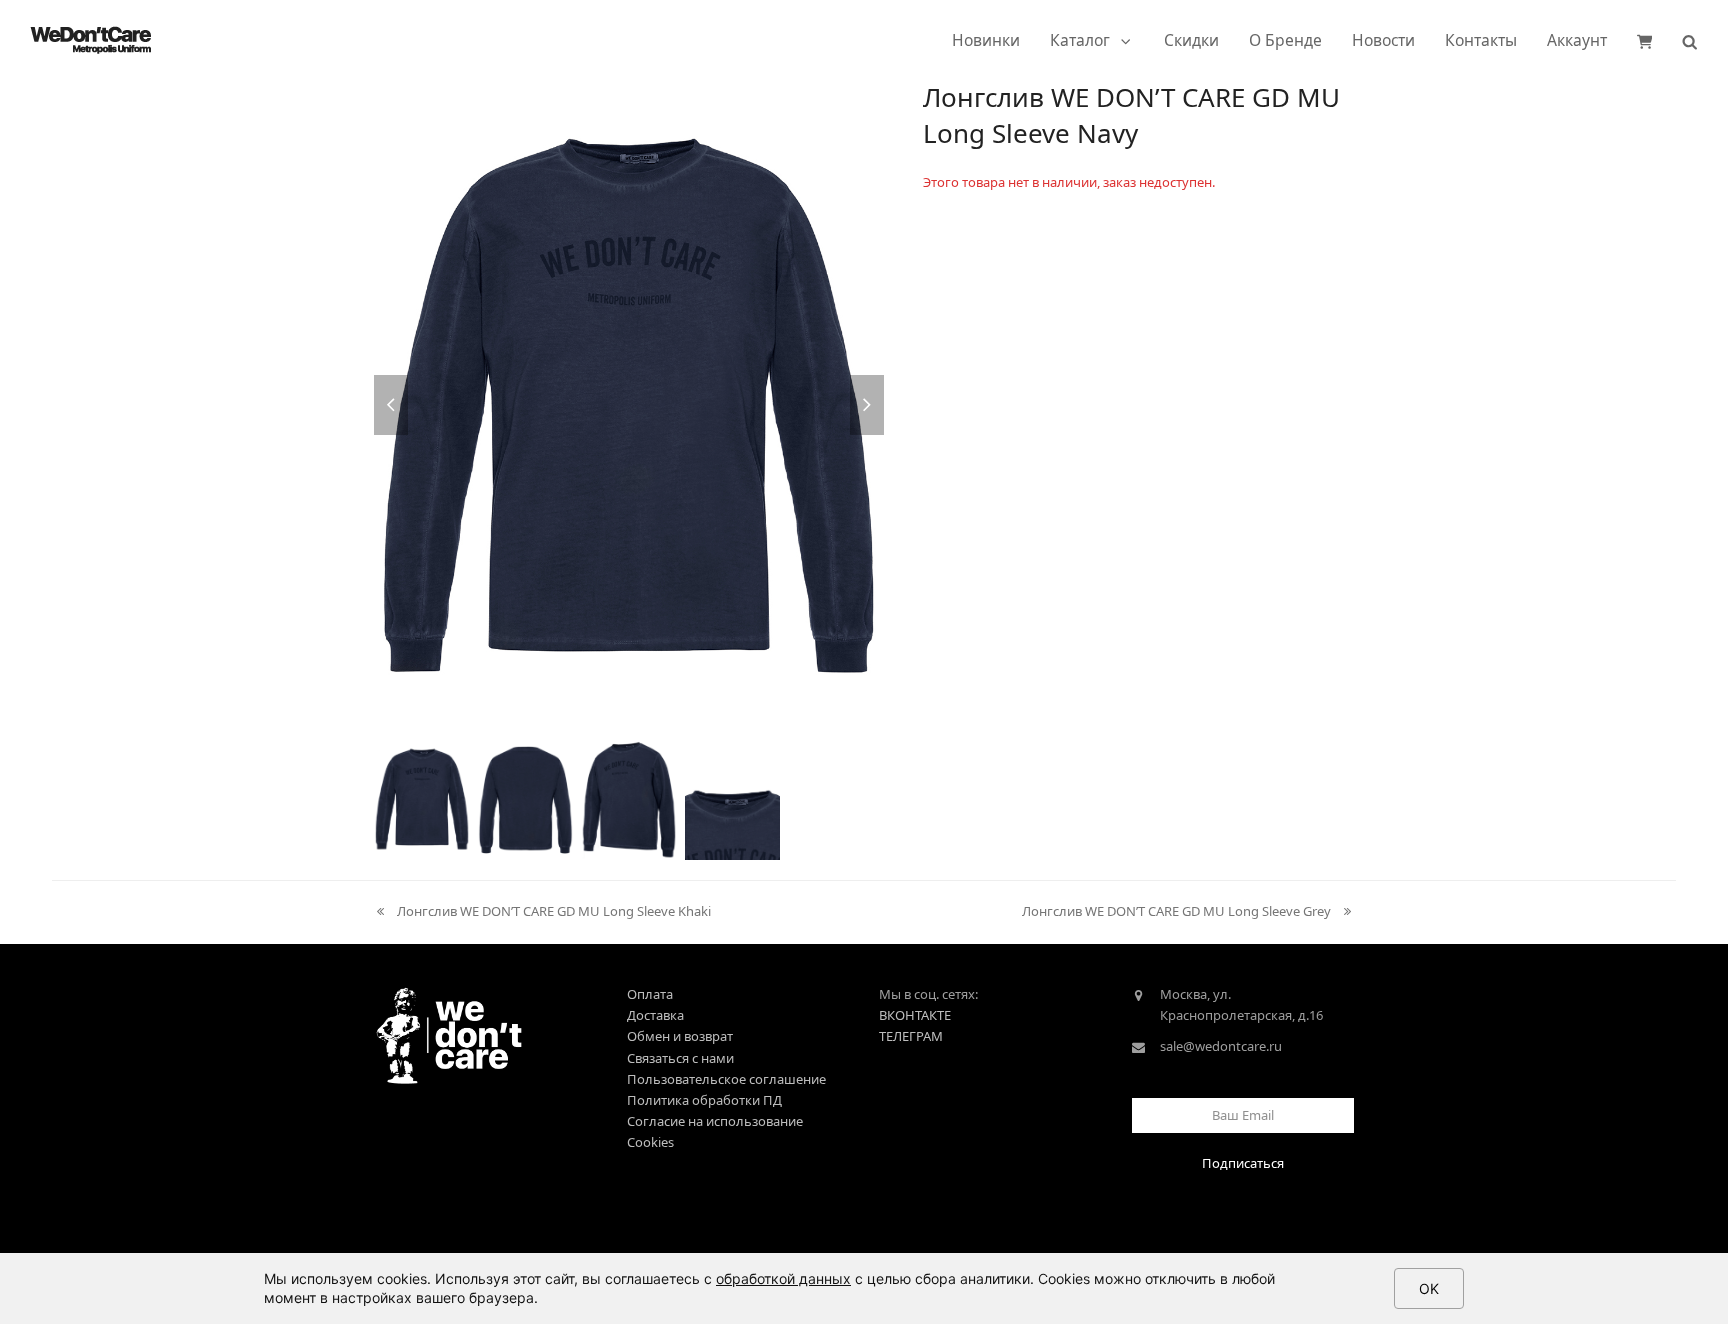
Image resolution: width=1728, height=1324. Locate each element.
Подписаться (1243, 1163)
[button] (1645, 40)
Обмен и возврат (680, 1036)
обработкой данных (783, 1278)
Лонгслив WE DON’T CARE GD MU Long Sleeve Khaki (542, 912)
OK (1429, 1288)
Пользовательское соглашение (726, 1079)
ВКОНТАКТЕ (915, 1015)
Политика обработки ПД (704, 1100)
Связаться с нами (680, 1058)
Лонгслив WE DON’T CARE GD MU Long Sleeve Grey (1176, 912)
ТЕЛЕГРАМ (911, 1036)
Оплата (650, 994)
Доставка (655, 1015)
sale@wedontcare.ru (1221, 1046)
